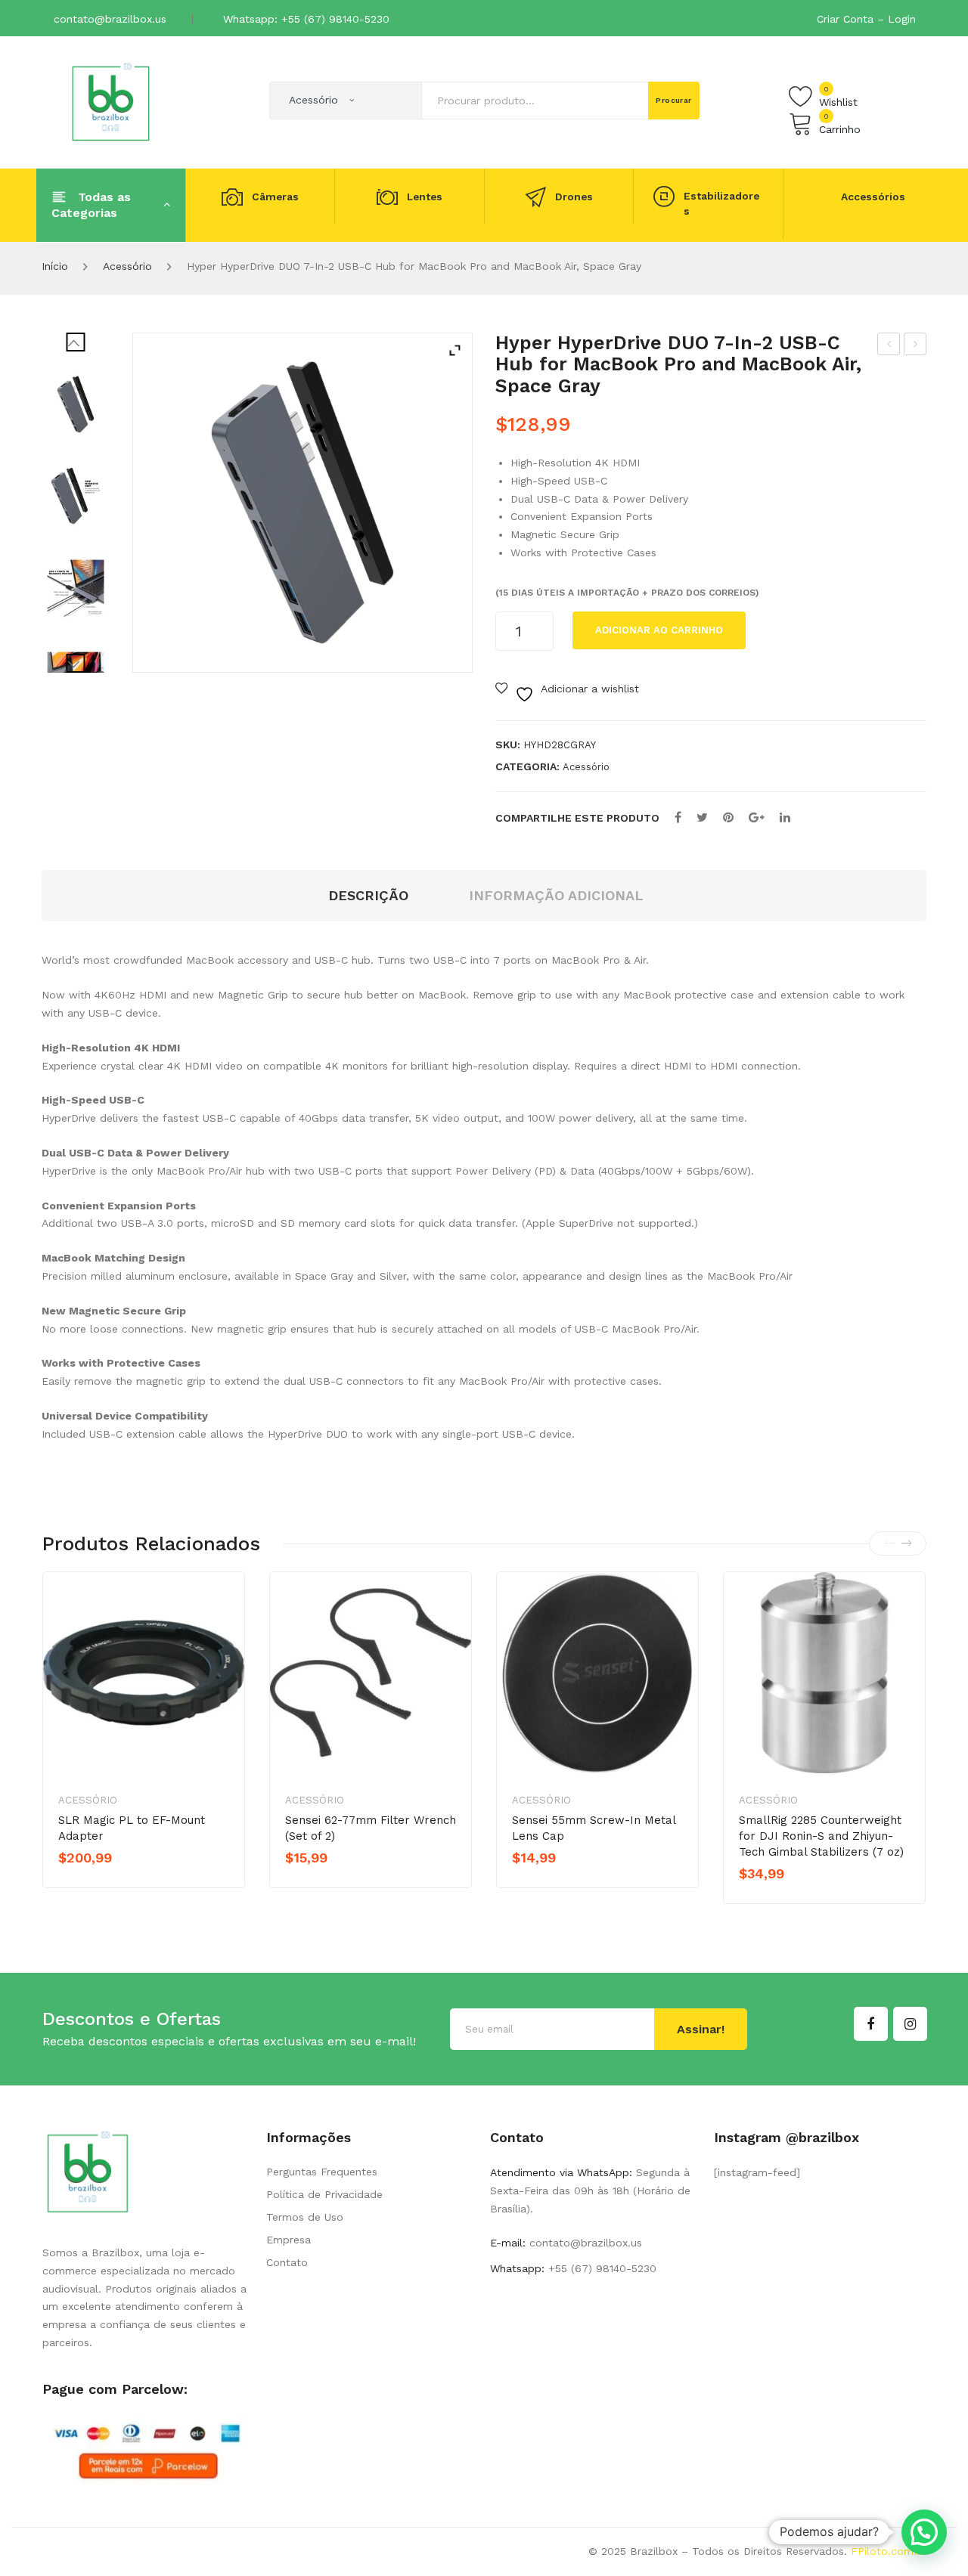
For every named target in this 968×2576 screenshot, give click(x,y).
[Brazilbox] (111, 101)
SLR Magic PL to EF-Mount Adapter (132, 1828)
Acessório (127, 266)
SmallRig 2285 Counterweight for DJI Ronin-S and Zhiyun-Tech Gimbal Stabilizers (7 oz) (821, 1836)
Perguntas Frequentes (322, 2172)
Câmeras (275, 197)
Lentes (425, 197)
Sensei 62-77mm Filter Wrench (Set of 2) (371, 1828)
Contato (287, 2262)
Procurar (674, 100)
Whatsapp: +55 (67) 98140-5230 (306, 19)
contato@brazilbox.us (110, 19)
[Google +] (757, 817)
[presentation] (889, 1543)
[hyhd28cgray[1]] (76, 404)
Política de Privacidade (324, 2194)
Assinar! (701, 2029)
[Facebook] (678, 817)
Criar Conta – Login (866, 19)
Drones (574, 197)
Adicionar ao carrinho (659, 630)
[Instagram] (910, 2024)
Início (55, 266)
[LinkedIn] (785, 817)
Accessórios (873, 197)
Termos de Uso (305, 2217)
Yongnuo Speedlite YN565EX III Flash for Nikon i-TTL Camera (889, 346)
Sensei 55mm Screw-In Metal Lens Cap (594, 1828)
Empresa (289, 2240)
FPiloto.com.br (889, 2551)
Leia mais (338, 1884)
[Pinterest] (728, 817)
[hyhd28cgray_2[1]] (76, 588)
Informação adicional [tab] (556, 895)
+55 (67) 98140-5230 (600, 2268)
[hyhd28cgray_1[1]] (76, 496)
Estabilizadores (721, 204)
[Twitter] (702, 817)
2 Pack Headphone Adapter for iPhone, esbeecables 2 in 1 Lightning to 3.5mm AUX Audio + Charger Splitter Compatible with (915, 346)
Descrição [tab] (368, 895)
